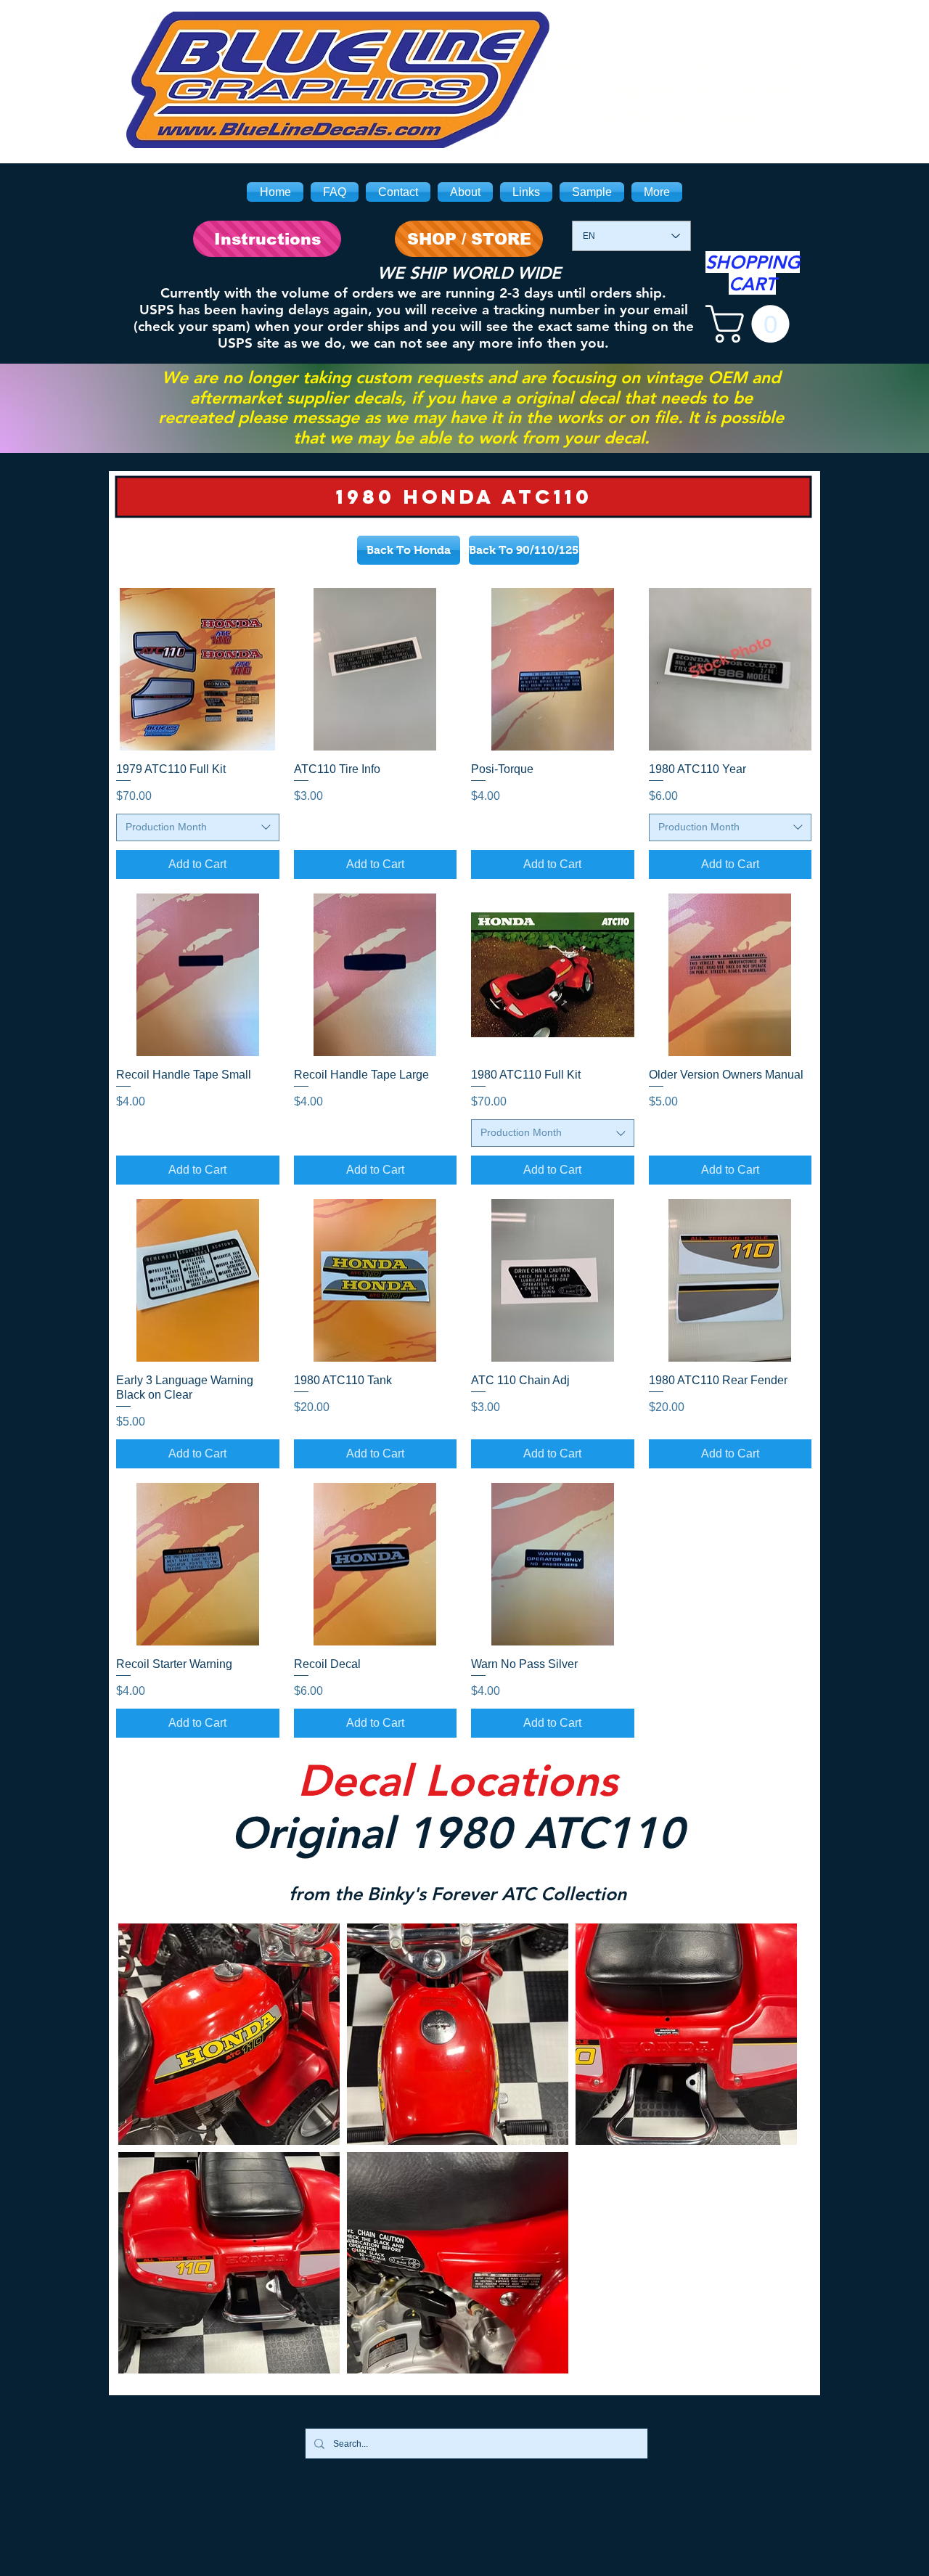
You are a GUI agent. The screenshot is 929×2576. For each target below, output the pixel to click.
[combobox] (198, 827)
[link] (752, 324)
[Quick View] (198, 670)
